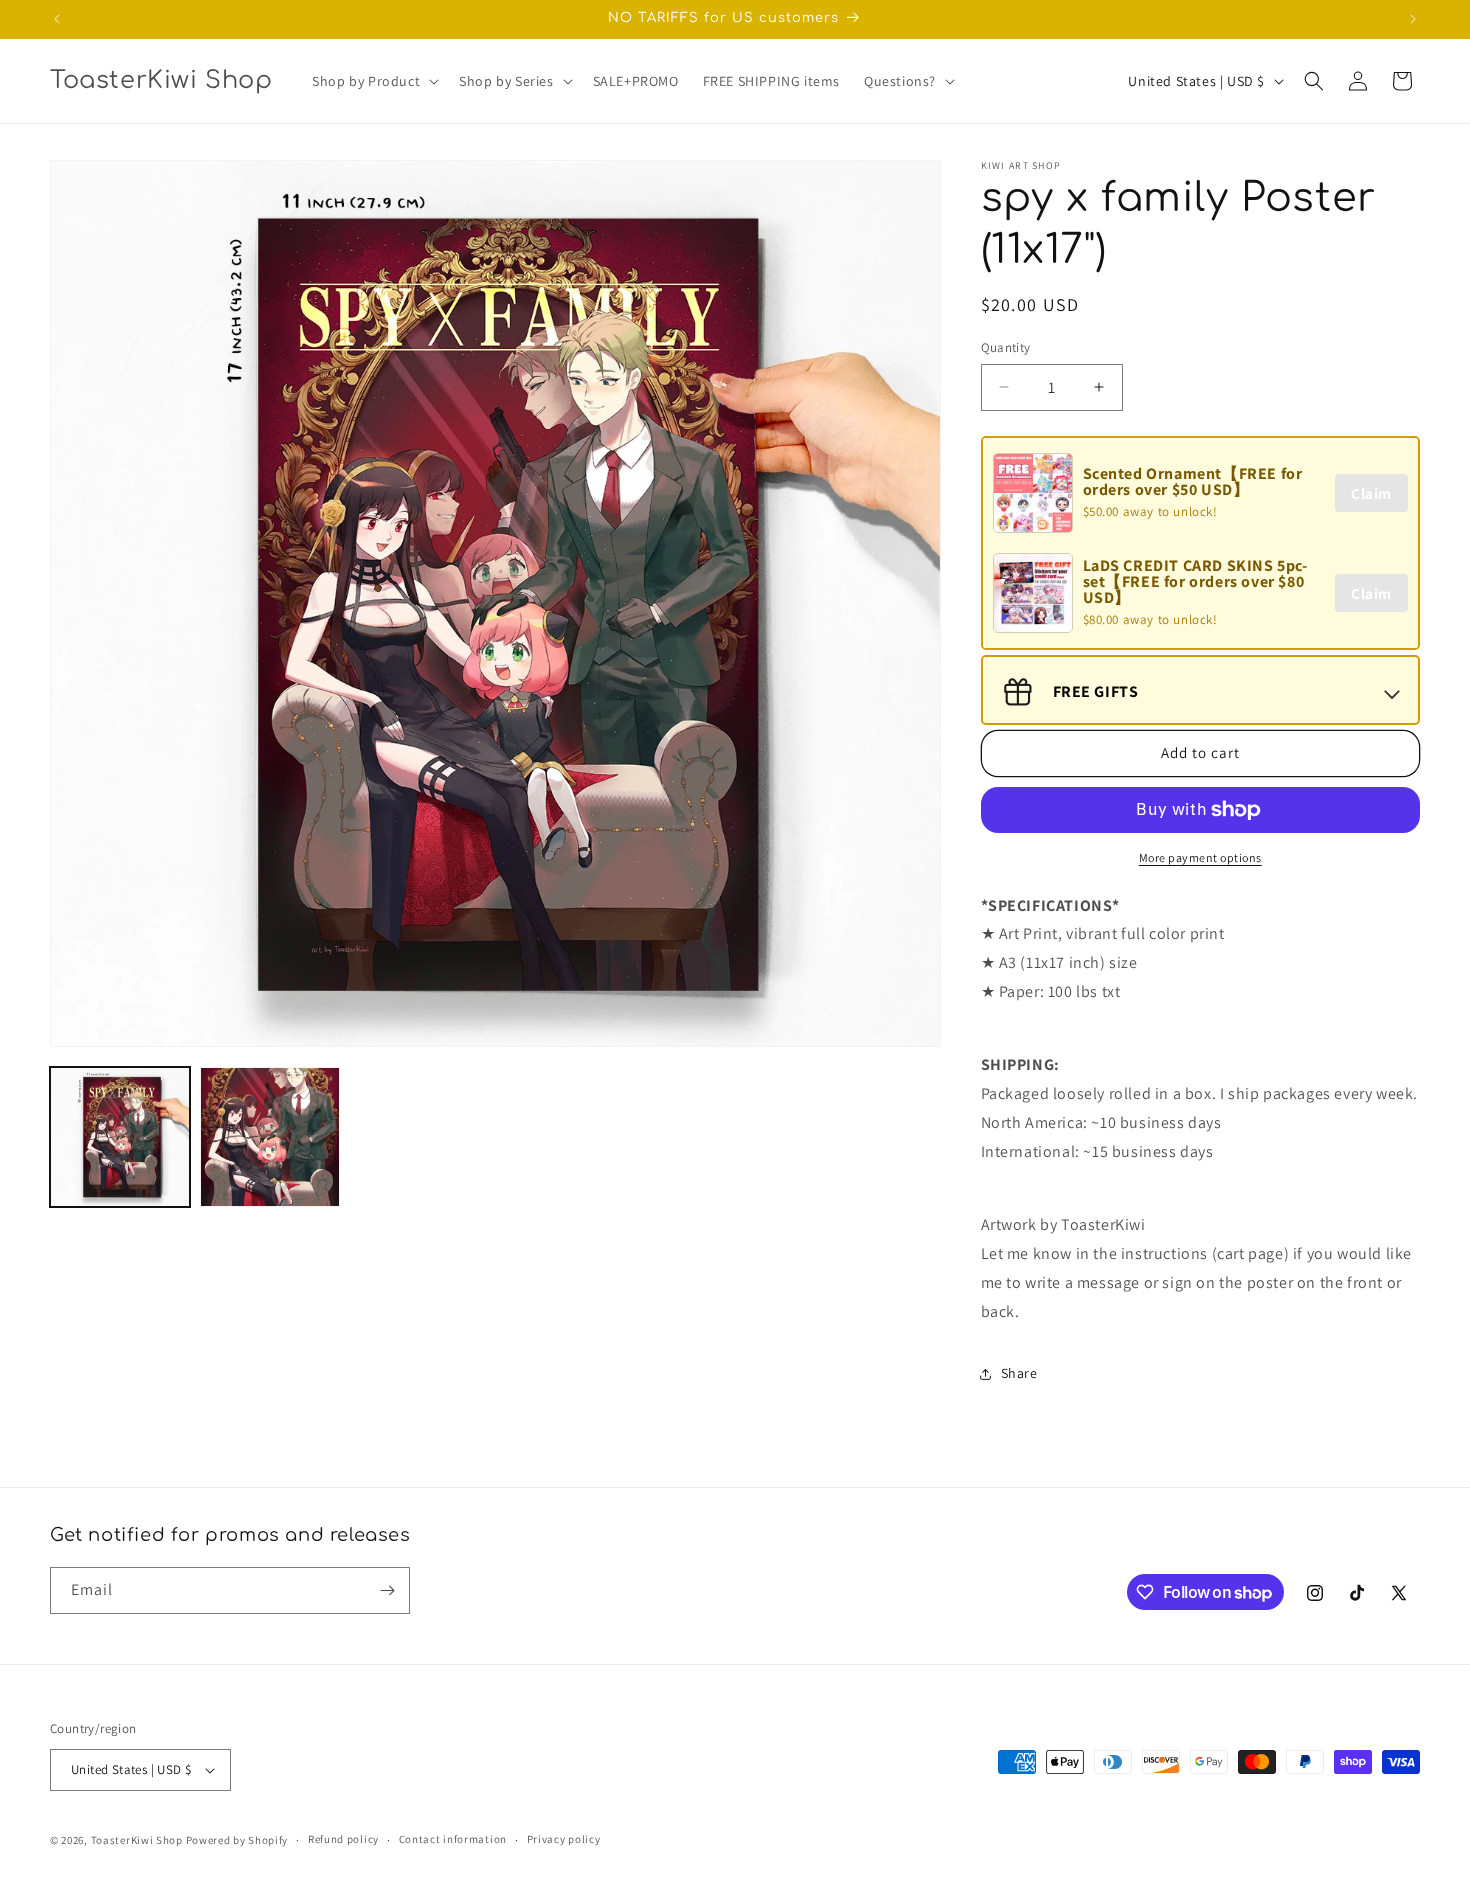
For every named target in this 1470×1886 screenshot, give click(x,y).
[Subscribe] (387, 1590)
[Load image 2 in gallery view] (270, 1137)
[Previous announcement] (57, 19)
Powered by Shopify (237, 1840)
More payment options (1200, 857)
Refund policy (343, 1839)
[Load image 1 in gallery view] (120, 1137)
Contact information (453, 1839)
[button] (373, 81)
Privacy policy (564, 1839)
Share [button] (1019, 1373)
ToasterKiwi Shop (137, 1840)
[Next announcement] (1413, 19)
